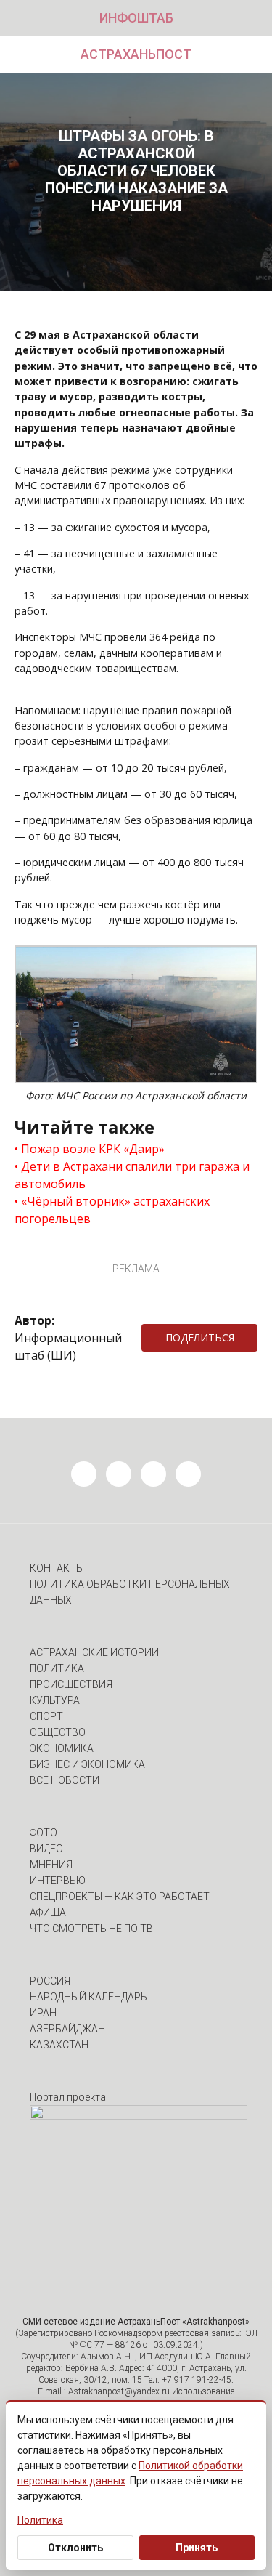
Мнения (51, 1865)
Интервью (58, 1881)
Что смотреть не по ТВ (91, 1929)
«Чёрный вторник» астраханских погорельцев (112, 1210)
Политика (57, 1668)
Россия (50, 1981)
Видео (46, 1849)
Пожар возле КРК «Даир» (93, 1149)
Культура (55, 1700)
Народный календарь (88, 1997)
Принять (197, 2548)
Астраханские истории (94, 1652)
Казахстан (59, 2045)
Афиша (48, 1913)
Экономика (62, 1748)
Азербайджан (67, 2029)
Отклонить (75, 2548)
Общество (58, 1732)
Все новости (65, 1780)
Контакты (57, 1568)
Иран (43, 2013)
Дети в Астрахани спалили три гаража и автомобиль (132, 1175)
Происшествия (71, 1684)
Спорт (46, 1716)
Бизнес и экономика (87, 1764)
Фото (44, 1833)
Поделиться (200, 1337)
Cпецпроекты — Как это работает (120, 1897)
